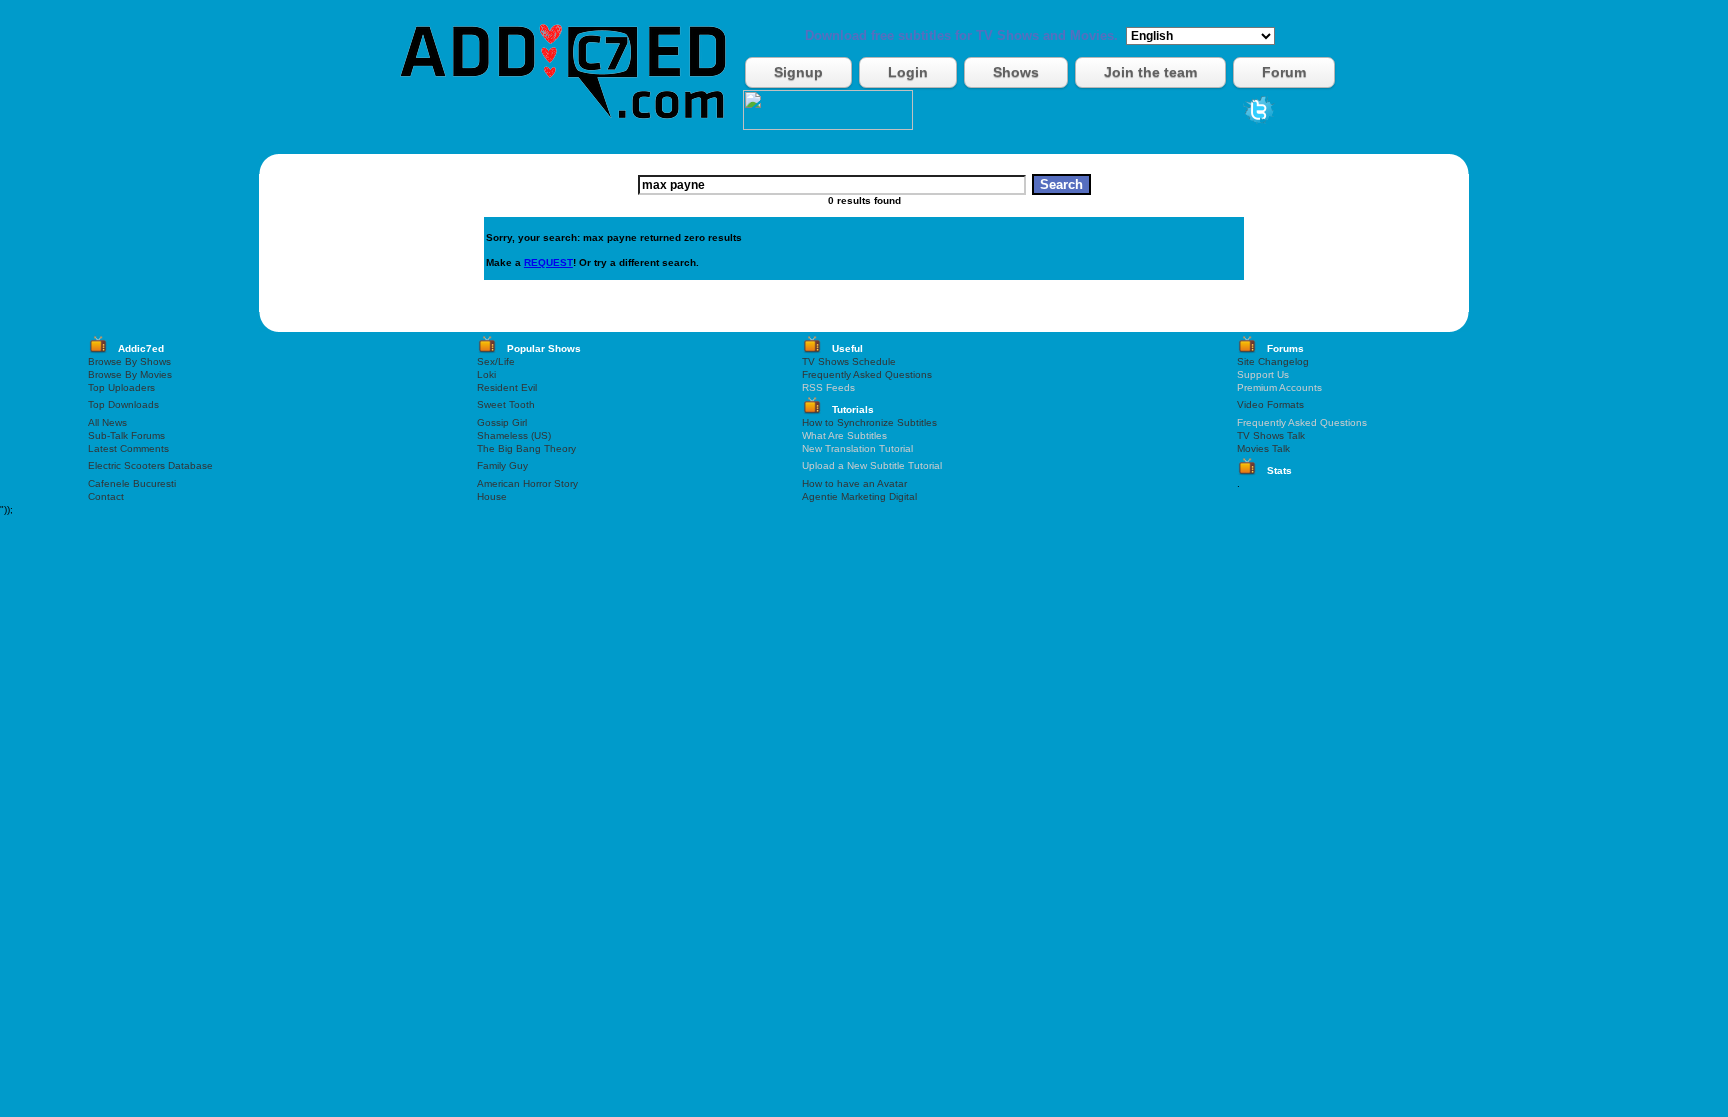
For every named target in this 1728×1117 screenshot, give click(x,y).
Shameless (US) (514, 435)
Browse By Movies (130, 374)
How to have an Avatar (854, 483)
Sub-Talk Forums (126, 435)
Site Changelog (1273, 361)
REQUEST (548, 262)
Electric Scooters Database (150, 465)
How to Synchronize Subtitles (869, 422)
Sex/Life (496, 361)
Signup (798, 72)
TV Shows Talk (1271, 435)
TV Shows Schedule (849, 361)
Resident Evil (507, 387)
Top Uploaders (121, 387)
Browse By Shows (129, 361)
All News (107, 422)
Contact (106, 496)
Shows (1016, 72)
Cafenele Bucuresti (132, 483)
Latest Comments (128, 448)
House (492, 496)
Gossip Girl (502, 422)
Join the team (1150, 72)
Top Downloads (123, 404)
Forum (1284, 72)
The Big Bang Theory (526, 448)
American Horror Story (527, 483)
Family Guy (502, 465)
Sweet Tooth (506, 404)
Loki (486, 374)
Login (908, 72)
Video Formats (1270, 404)
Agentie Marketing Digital (859, 496)
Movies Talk (1263, 448)
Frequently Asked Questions (867, 374)
